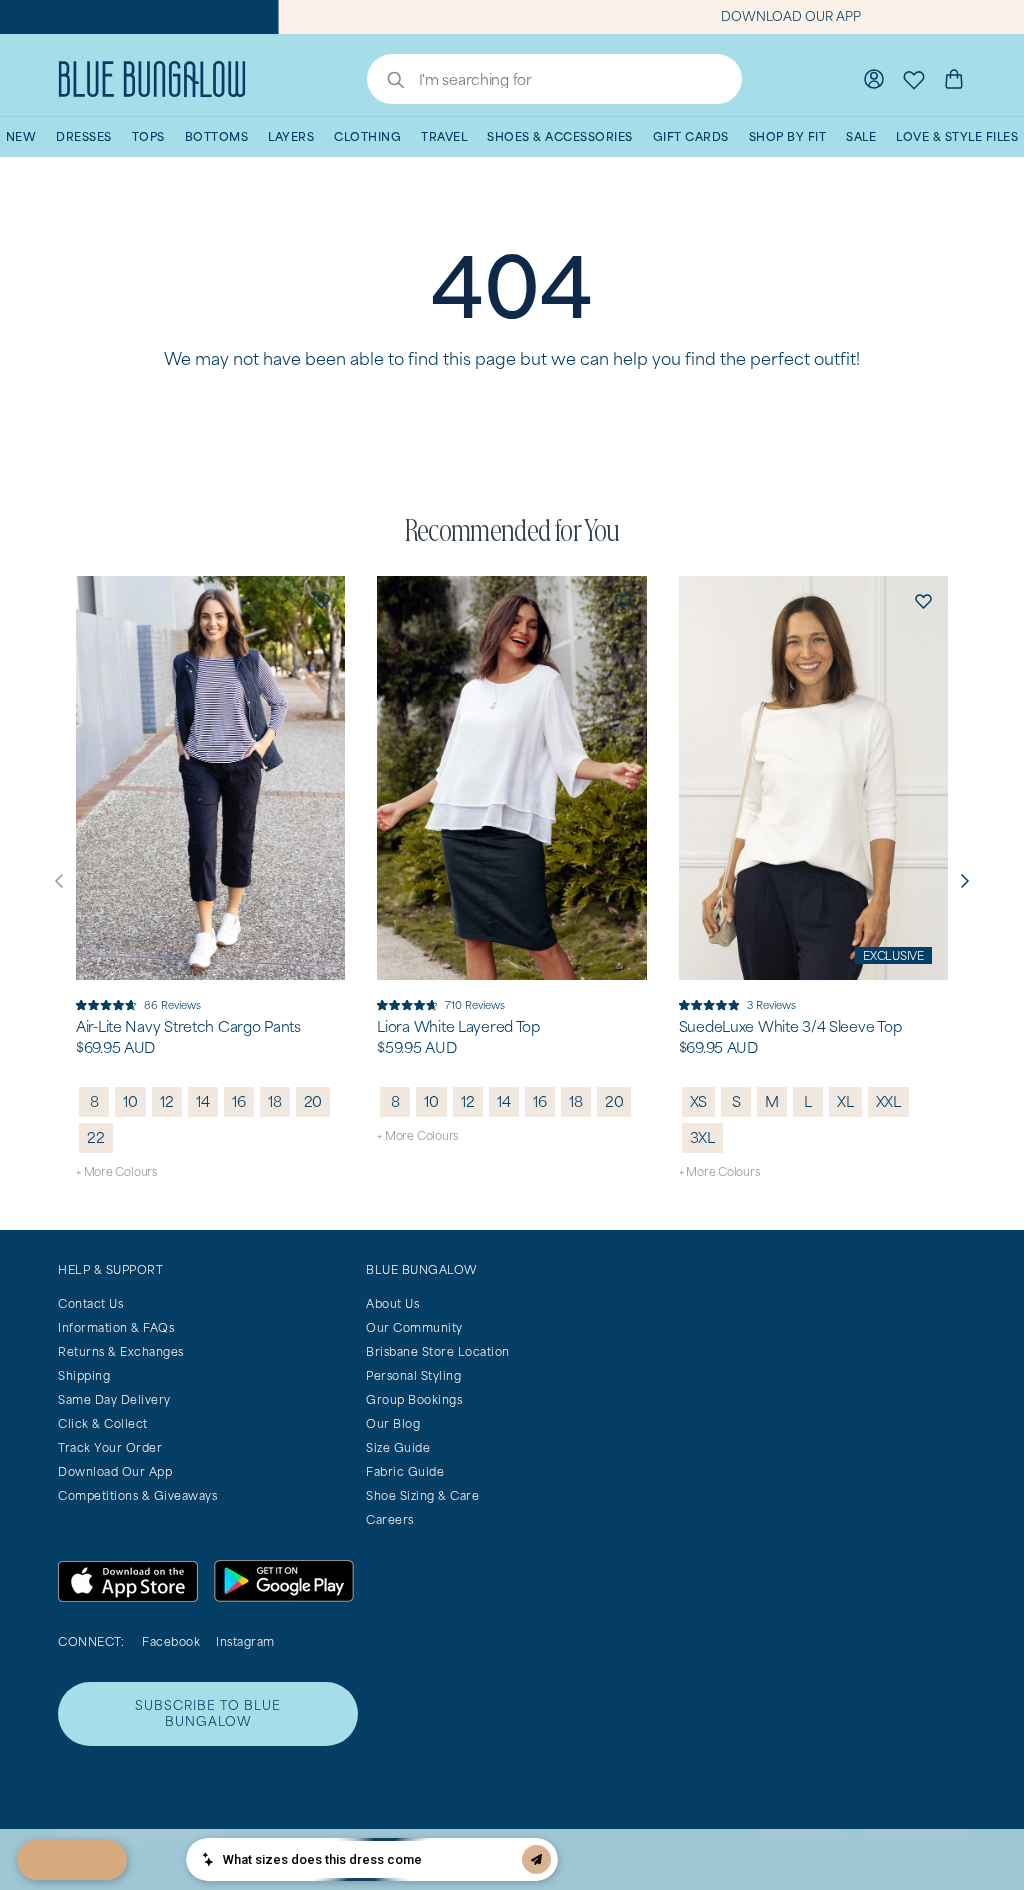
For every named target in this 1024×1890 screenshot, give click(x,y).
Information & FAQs (116, 1327)
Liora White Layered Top (458, 1027)
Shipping (84, 1375)
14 (203, 1101)
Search (386, 82)
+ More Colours (116, 1171)
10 (130, 1101)
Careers (390, 1519)
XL (845, 1101)
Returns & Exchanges (121, 1351)
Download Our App (115, 1471)
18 (275, 1101)
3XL (702, 1137)
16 (239, 1101)
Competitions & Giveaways (137, 1495)
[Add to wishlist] (321, 600)
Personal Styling (413, 1375)
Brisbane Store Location (438, 1351)
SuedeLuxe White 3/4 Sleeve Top (790, 1027)
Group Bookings (414, 1399)
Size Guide (398, 1447)
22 (96, 1137)
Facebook (171, 1641)
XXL (888, 1101)
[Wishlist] (914, 79)
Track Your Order (110, 1447)
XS (699, 1101)
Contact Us (90, 1303)
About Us (392, 1303)
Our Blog (393, 1423)
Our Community (414, 1327)
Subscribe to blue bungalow (208, 1713)
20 (313, 1101)
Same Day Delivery (114, 1399)
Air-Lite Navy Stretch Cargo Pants (188, 1027)
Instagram (245, 1641)
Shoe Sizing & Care (422, 1495)
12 (167, 1101)
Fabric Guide (405, 1471)
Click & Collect (103, 1423)
